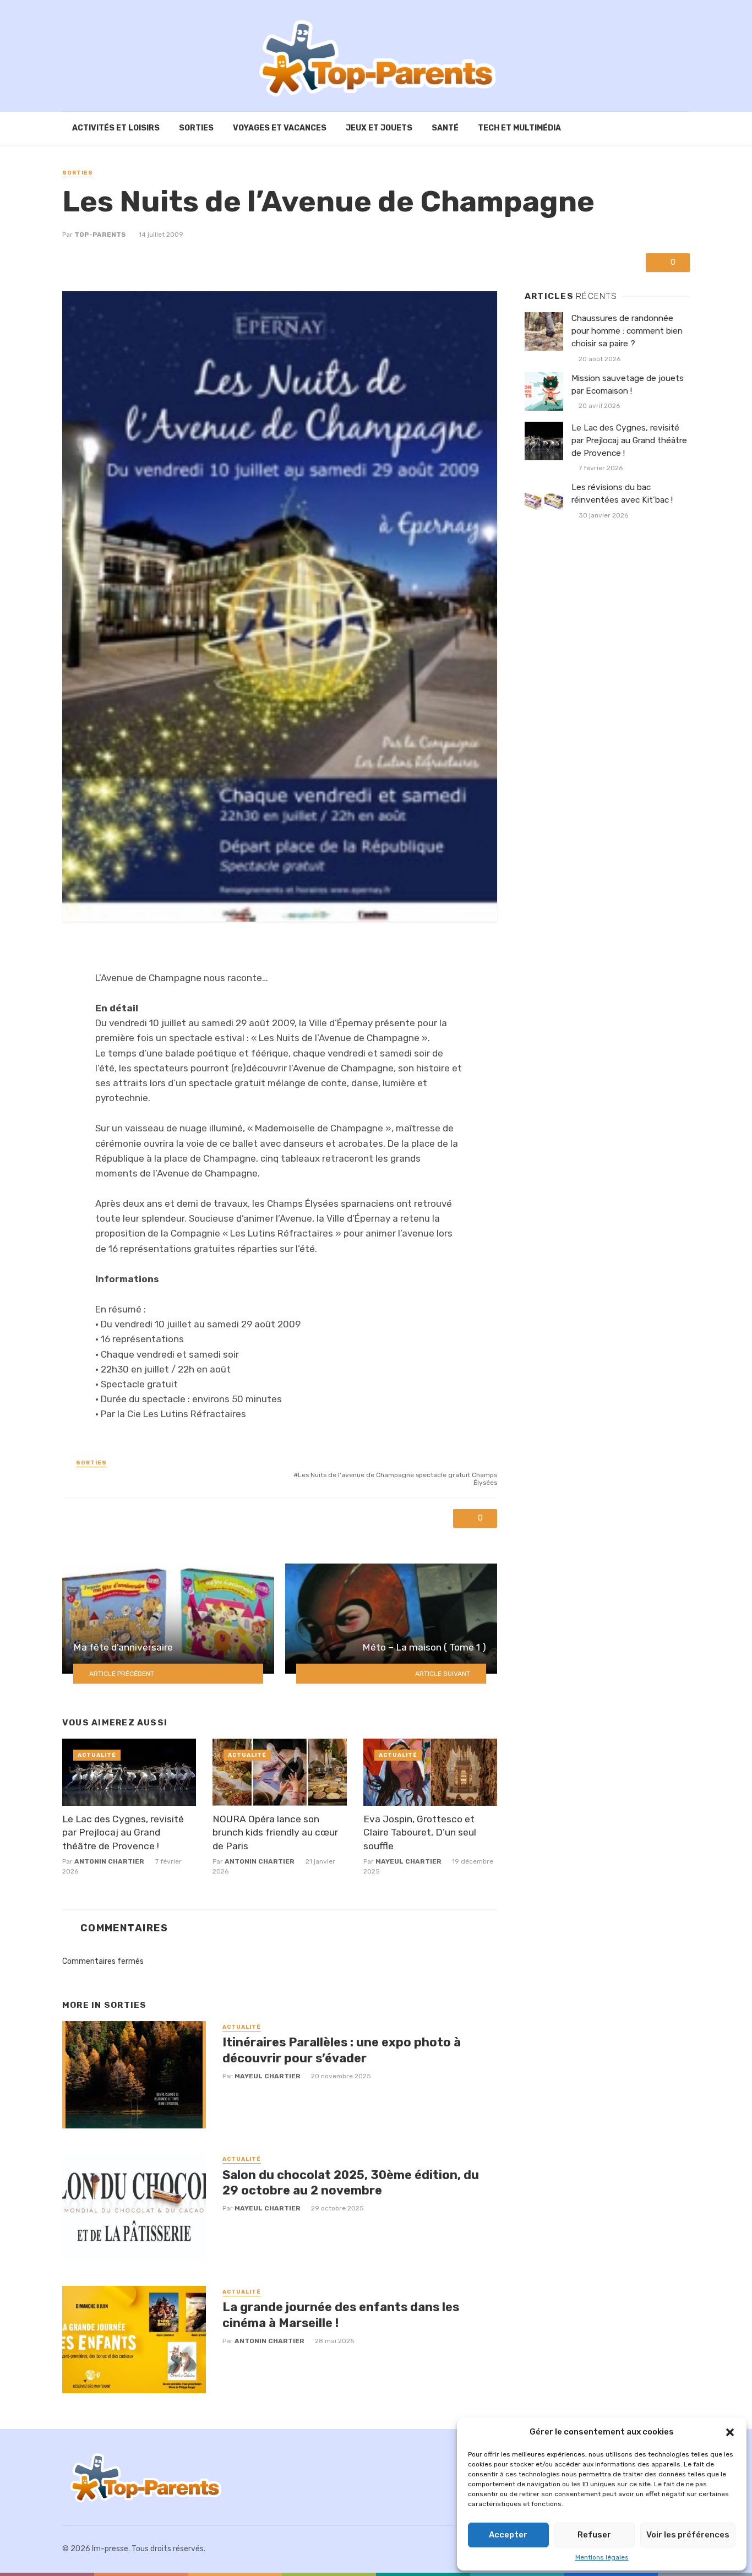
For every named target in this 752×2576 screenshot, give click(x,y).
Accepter (508, 2535)
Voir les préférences (688, 2535)
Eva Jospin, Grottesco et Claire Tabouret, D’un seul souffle (420, 1832)
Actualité (97, 1755)
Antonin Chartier (109, 1861)
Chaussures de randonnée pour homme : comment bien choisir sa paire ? (627, 331)
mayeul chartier (408, 1861)
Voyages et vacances (280, 128)
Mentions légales (602, 2557)
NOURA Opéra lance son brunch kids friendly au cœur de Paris (275, 1832)
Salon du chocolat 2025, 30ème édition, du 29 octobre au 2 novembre (351, 2183)
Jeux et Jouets (379, 128)
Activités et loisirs (116, 128)
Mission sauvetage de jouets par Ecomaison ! (628, 385)
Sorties (196, 128)
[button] (730, 2432)
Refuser (594, 2535)
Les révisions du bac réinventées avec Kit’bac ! (622, 494)
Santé (445, 128)
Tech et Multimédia (519, 128)
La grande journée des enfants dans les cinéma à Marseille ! (341, 2315)
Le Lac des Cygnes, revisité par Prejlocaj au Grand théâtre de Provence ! (123, 1832)
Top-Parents (100, 235)
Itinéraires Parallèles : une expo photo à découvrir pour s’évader (342, 2050)
